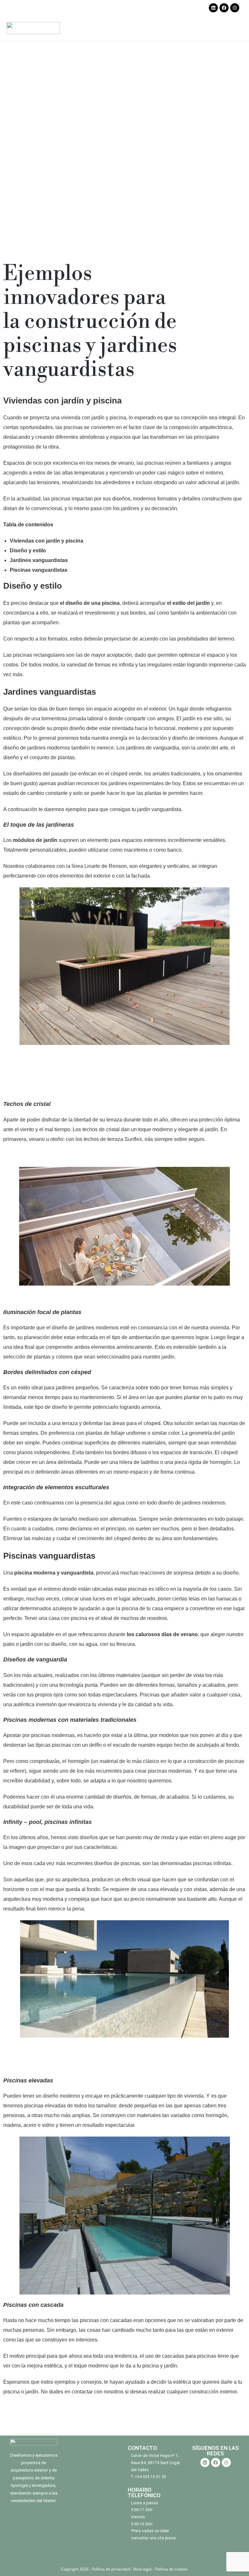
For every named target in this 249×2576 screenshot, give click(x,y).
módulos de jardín (35, 840)
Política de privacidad (111, 2569)
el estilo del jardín (188, 603)
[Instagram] (235, 8)
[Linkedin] (213, 8)
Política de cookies (172, 2569)
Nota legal (142, 2569)
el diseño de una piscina (90, 603)
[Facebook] (224, 8)
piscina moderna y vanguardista (54, 1573)
